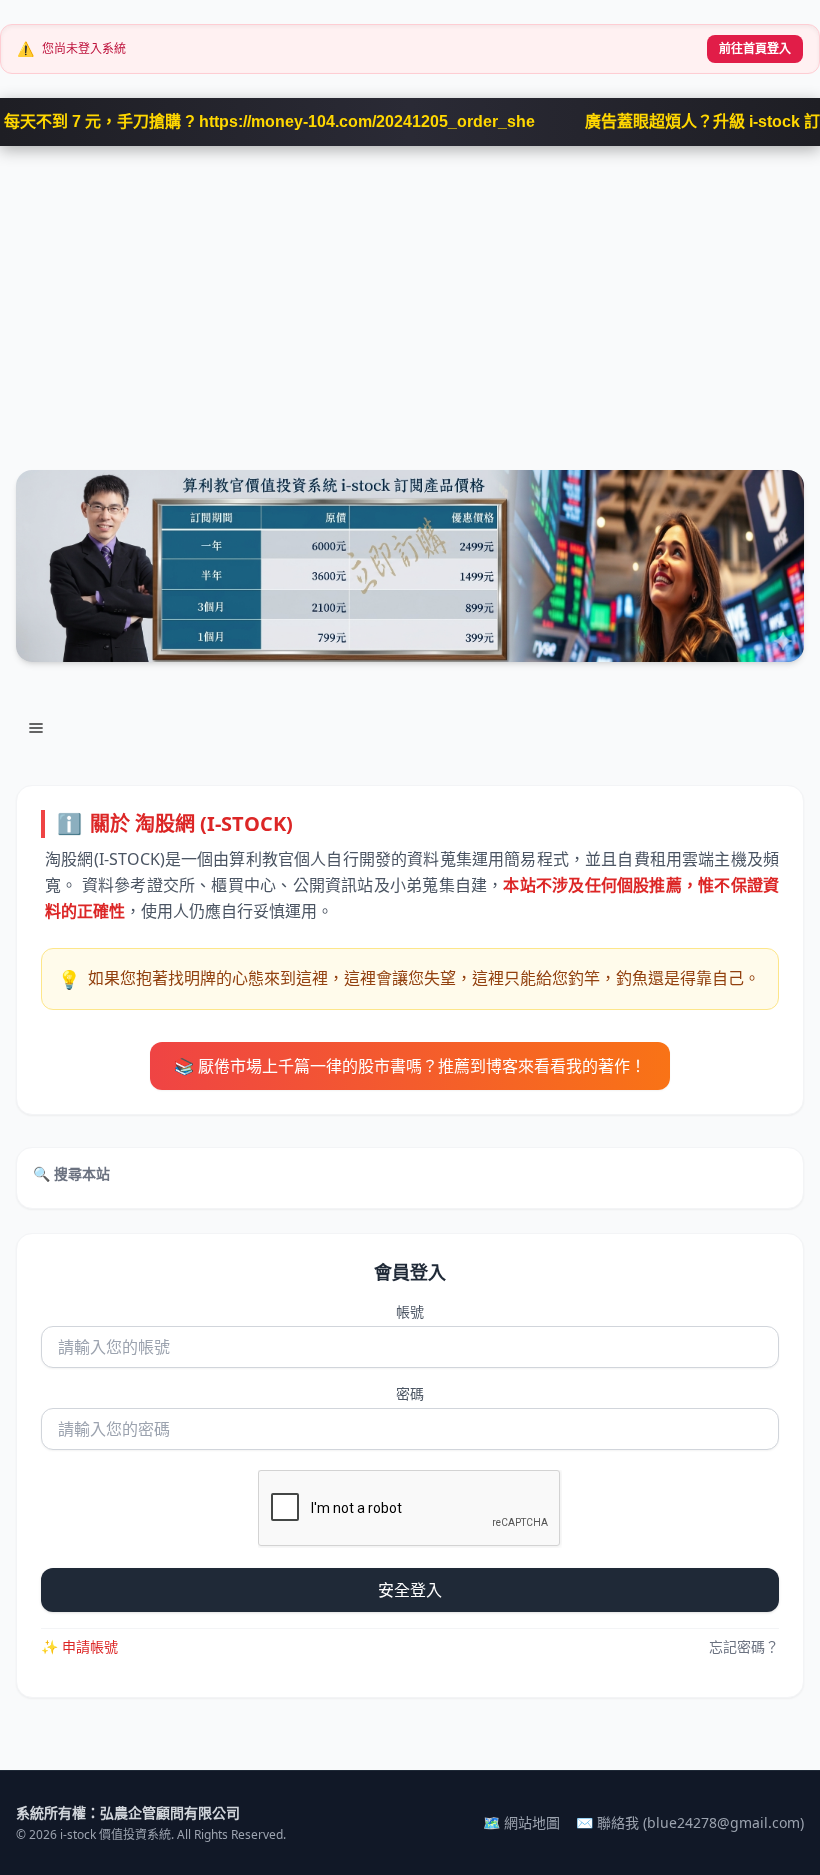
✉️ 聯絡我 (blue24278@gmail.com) (690, 1822)
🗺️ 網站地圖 (521, 1822)
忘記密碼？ (744, 1646)
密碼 (410, 1393)
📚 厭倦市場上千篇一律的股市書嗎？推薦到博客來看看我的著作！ (410, 1066)
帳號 (410, 1311)
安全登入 (410, 1590)
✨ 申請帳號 (79, 1646)
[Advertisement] (410, 296)
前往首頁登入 (755, 48)
